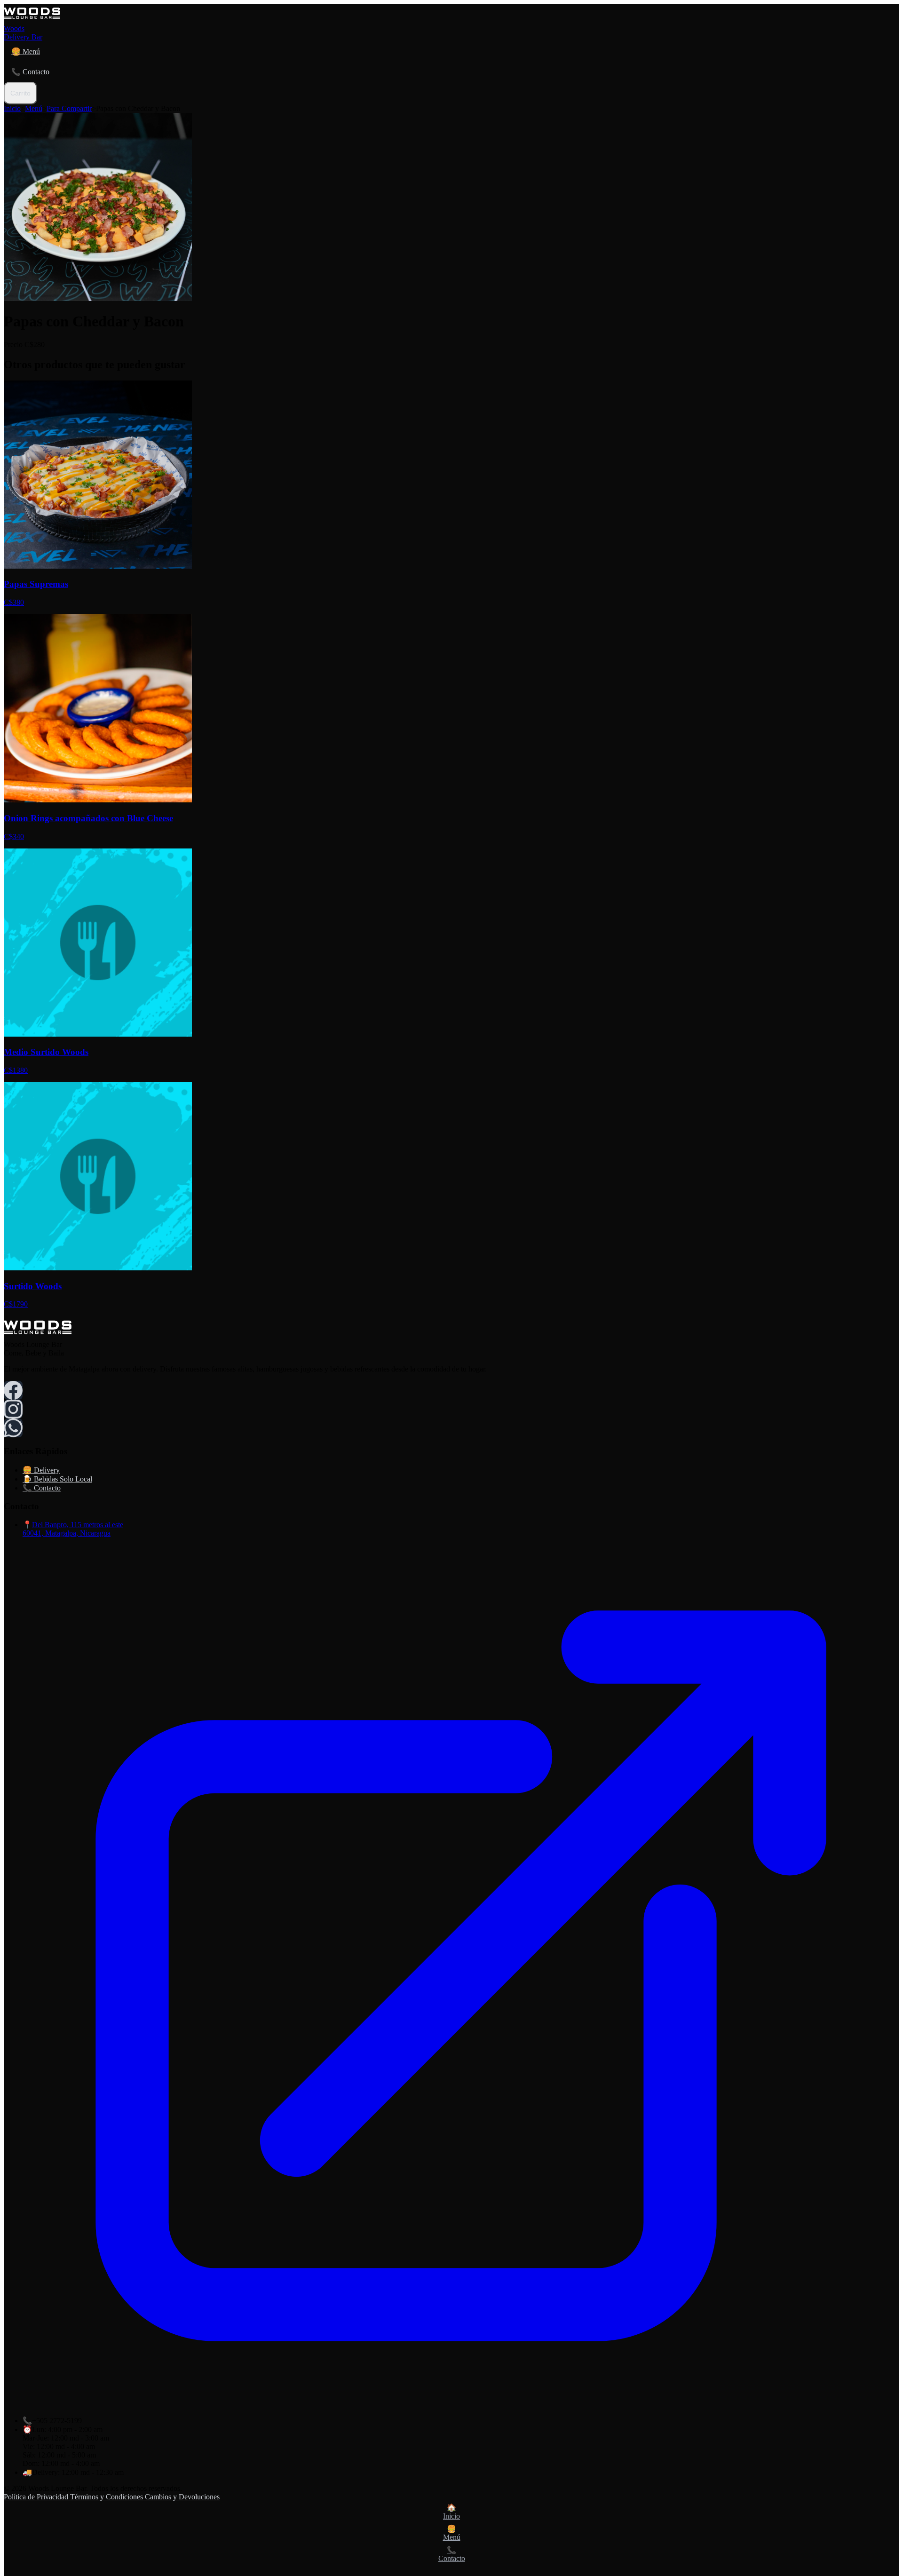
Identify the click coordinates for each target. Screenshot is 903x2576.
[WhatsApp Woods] (13, 1428)
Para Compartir (69, 108)
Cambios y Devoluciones (182, 2497)
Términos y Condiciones (107, 2497)
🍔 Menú (26, 52)
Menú (34, 108)
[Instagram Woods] (13, 1409)
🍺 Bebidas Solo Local (57, 1479)
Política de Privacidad (37, 2497)
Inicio (12, 108)
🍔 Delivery (41, 1470)
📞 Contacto (30, 72)
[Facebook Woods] (13, 1390)
